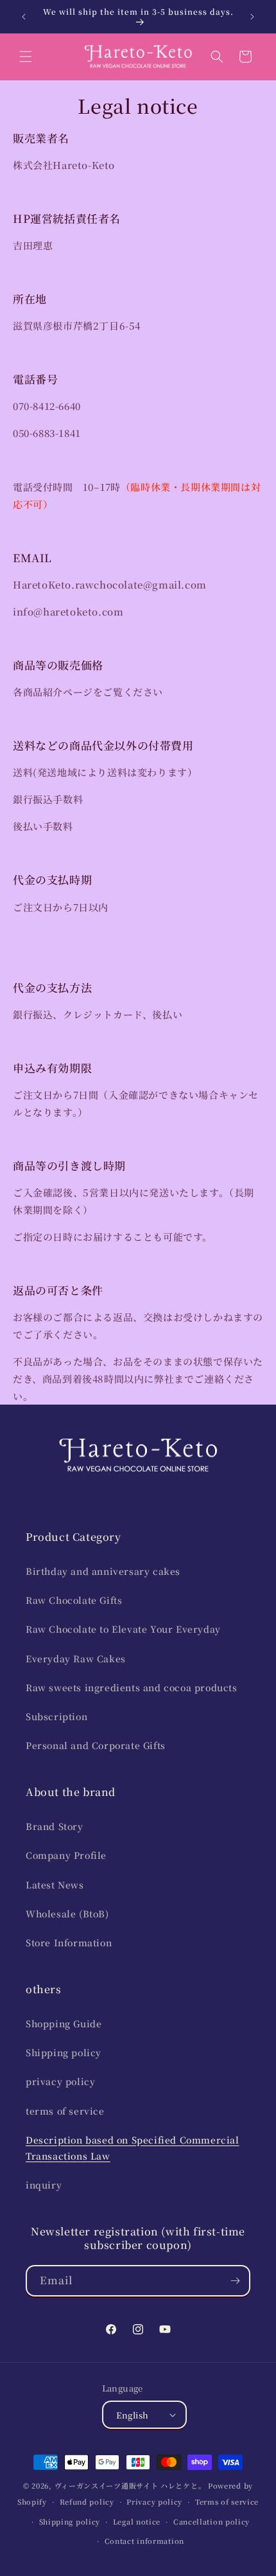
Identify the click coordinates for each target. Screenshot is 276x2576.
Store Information (69, 1942)
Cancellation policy (211, 2521)
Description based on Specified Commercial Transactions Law (133, 2148)
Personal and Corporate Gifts (96, 1745)
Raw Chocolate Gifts (74, 1600)
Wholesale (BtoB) (67, 1914)
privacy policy (60, 2081)
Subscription (56, 1716)
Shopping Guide (64, 2023)
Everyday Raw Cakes (76, 1658)
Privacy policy (154, 2501)
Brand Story (55, 1826)
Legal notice (137, 2521)
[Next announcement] (252, 17)
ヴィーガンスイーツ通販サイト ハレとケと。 (130, 2485)
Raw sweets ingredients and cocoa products (132, 1687)
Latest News (55, 1885)
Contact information (144, 2541)
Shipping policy (64, 2052)
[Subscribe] (235, 2281)
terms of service (65, 2111)
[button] (26, 57)
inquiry (44, 2185)
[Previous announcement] (24, 17)
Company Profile (66, 1855)
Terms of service (227, 2501)
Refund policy (87, 2501)
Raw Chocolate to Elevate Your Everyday (123, 1629)
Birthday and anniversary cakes (103, 1571)
